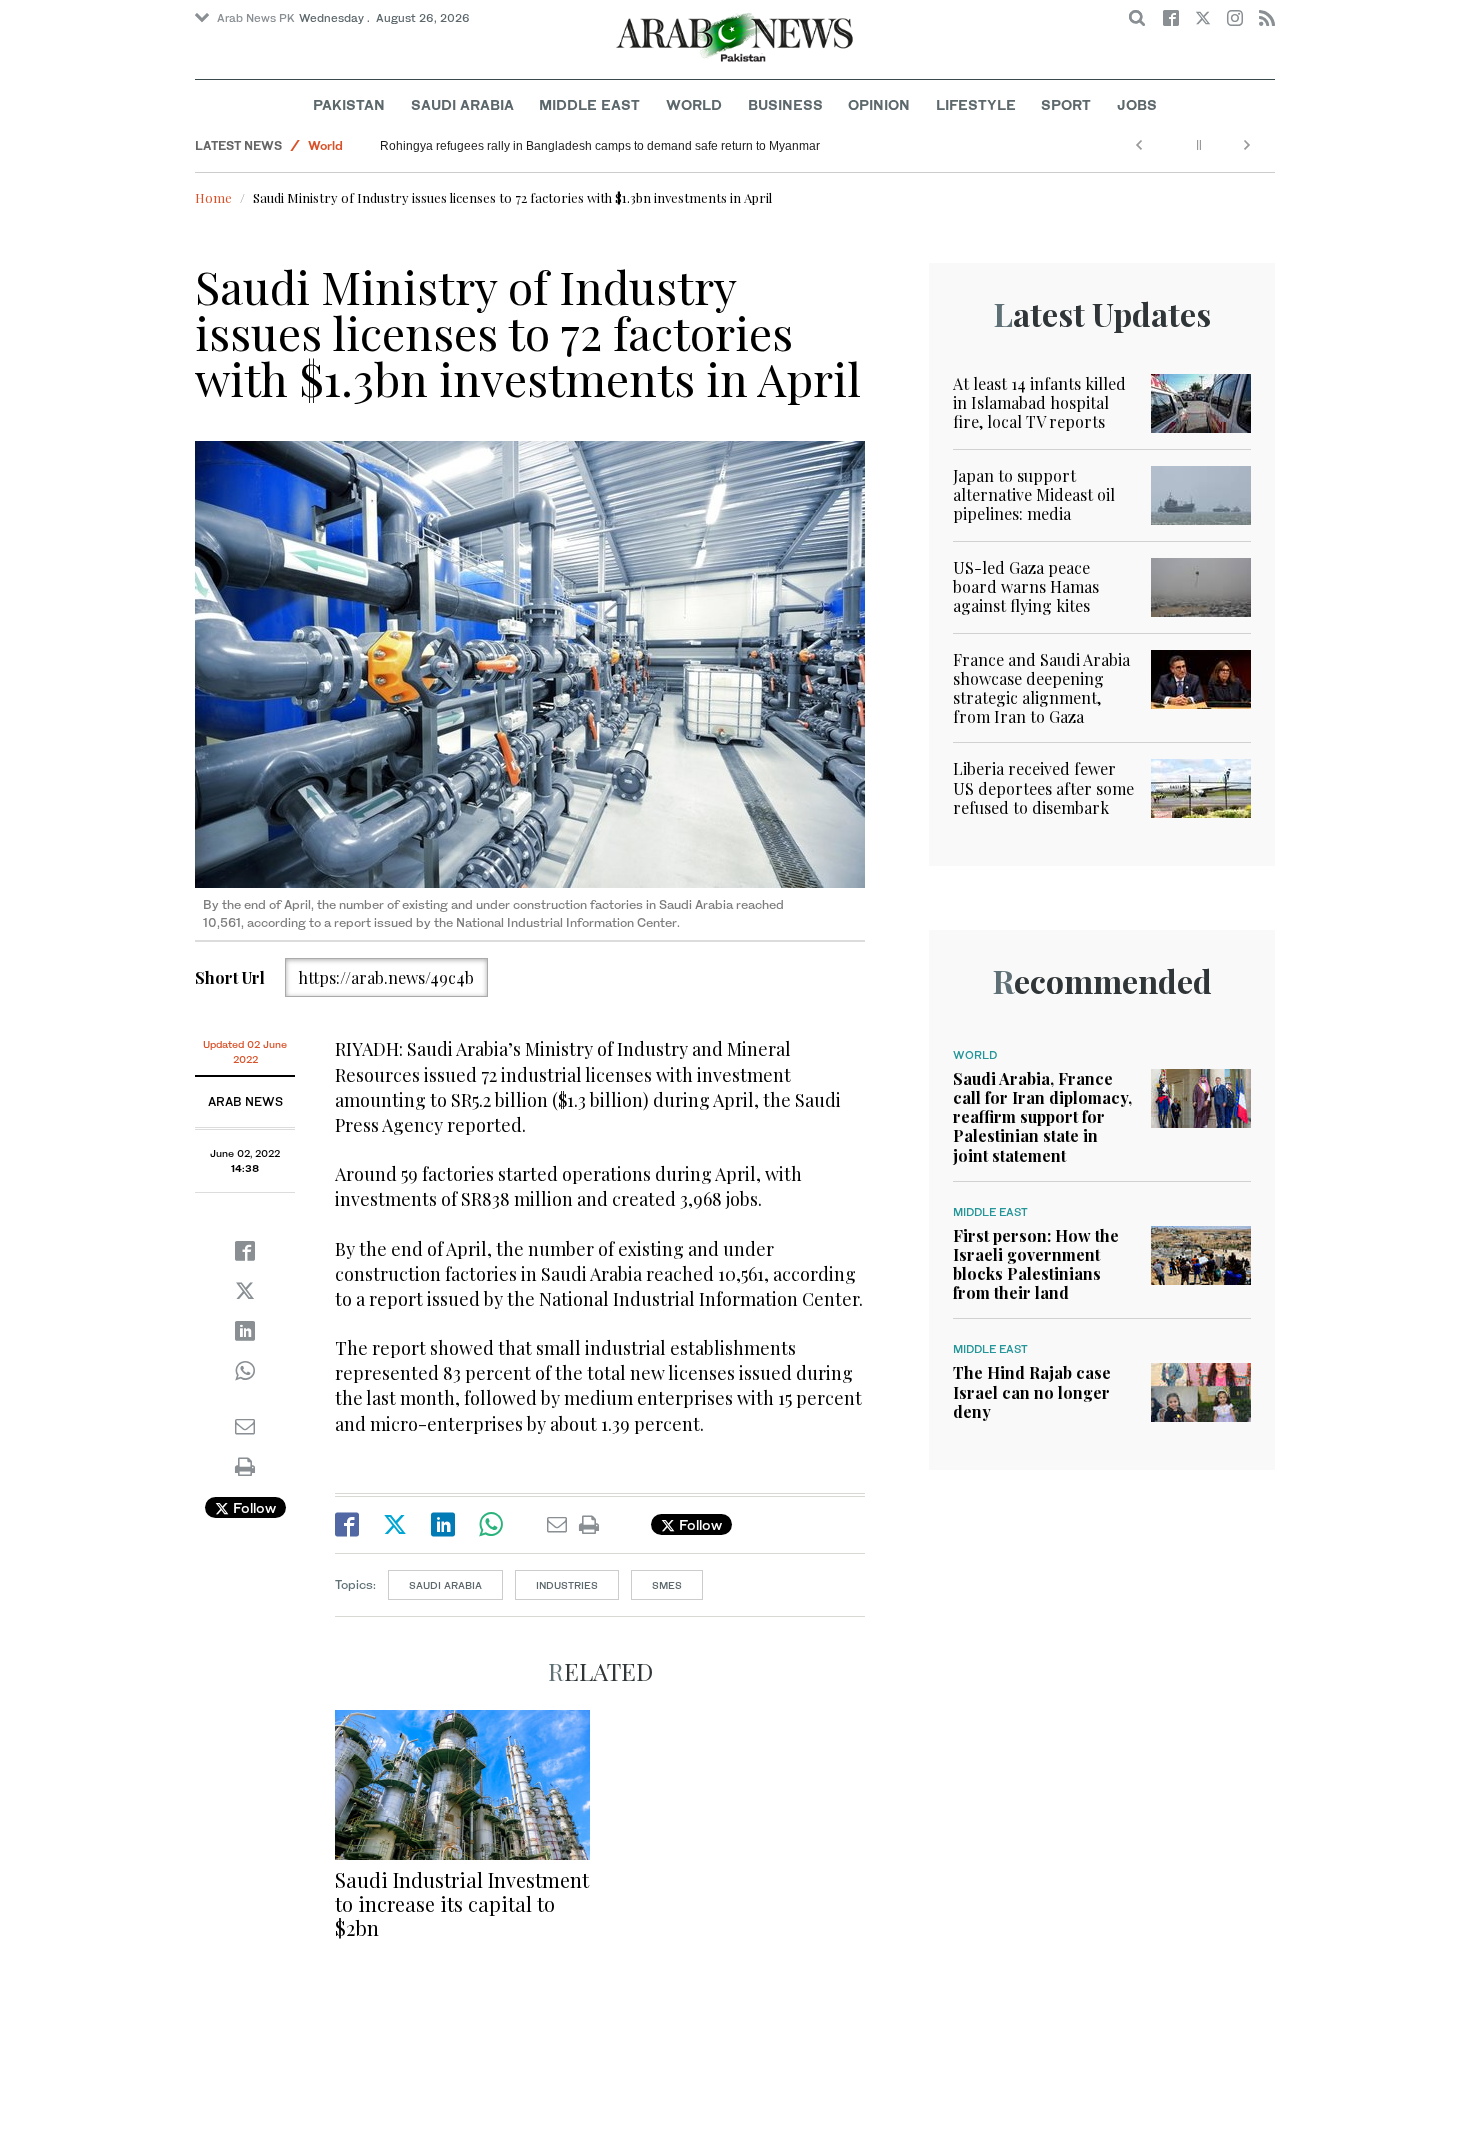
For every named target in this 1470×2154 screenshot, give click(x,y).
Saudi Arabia (462, 104)
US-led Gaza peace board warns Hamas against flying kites (1026, 586)
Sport (1066, 104)
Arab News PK (256, 18)
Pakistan (349, 104)
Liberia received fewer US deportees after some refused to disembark (1043, 787)
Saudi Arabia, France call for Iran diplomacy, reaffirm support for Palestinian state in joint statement (1042, 1117)
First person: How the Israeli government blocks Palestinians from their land (1036, 1264)
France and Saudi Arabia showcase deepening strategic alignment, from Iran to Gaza (1041, 688)
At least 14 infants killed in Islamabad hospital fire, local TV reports (1039, 402)
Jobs (1137, 104)
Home (213, 197)
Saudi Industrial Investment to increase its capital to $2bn (462, 1903)
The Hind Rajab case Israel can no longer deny (1032, 1391)
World (694, 104)
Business (785, 104)
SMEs (667, 1585)
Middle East (589, 104)
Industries (567, 1585)
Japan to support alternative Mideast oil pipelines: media (1034, 494)
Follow (252, 1507)
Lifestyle (976, 104)
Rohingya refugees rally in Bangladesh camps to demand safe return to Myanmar (600, 146)
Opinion (879, 104)
